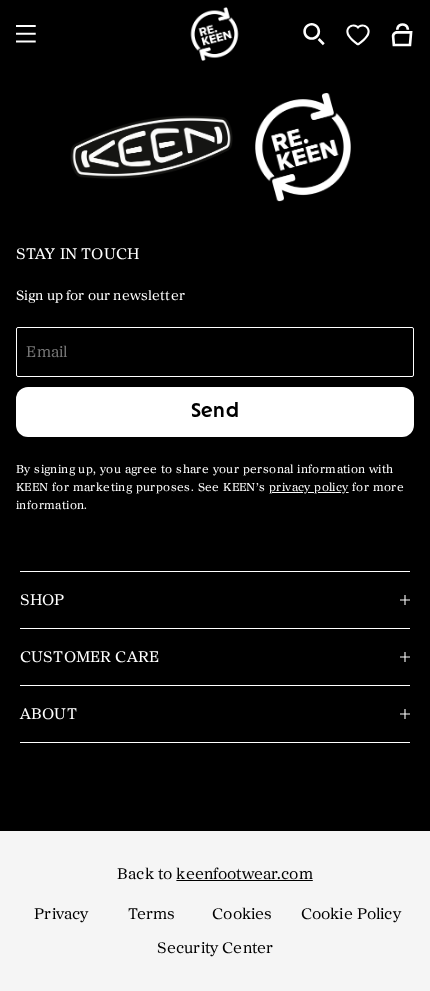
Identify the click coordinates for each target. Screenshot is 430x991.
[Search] (314, 34)
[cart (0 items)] (402, 33)
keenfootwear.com (244, 874)
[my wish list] (358, 34)
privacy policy (309, 488)
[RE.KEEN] (215, 34)
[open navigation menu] (26, 34)
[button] (61, 914)
